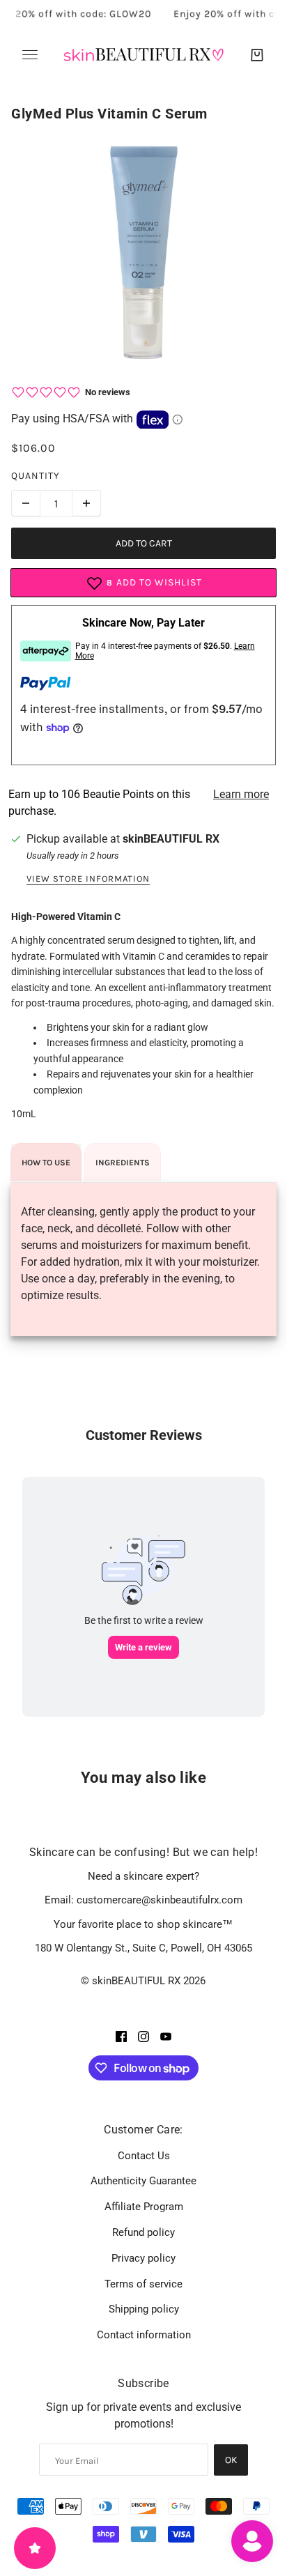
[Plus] (86, 503)
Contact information (144, 2335)
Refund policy (143, 2232)
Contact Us (144, 2156)
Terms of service (143, 2284)
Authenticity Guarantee (143, 2181)
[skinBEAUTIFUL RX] (143, 55)
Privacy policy (143, 2258)
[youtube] (166, 2036)
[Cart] (257, 55)
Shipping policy (144, 2309)
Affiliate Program (144, 2207)
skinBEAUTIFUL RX (171, 839)
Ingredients (123, 1163)
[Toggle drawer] (30, 55)
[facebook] (121, 2036)
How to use (46, 1163)
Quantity (36, 476)
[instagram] (143, 2036)
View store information (88, 879)
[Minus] (26, 503)
